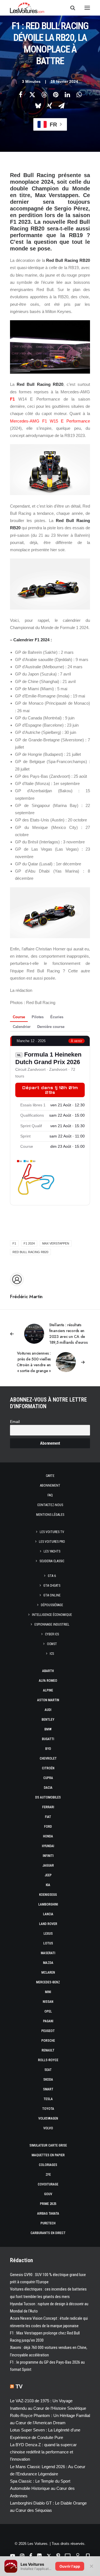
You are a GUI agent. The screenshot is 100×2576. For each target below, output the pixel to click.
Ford (48, 1827)
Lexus (48, 1934)
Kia (48, 1885)
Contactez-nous (50, 1505)
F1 (12, 399)
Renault (48, 2050)
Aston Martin (48, 1700)
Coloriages (48, 2165)
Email (15, 1422)
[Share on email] (61, 106)
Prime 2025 (48, 2204)
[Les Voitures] (27, 8)
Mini (48, 1992)
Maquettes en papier (48, 2155)
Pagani (48, 2021)
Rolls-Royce (48, 2060)
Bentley (48, 1720)
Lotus (48, 1943)
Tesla (48, 2099)
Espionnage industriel (52, 1624)
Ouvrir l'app (70, 2566)
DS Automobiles (48, 1797)
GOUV (48, 2194)
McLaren (48, 1973)
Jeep (48, 1875)
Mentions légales (50, 1515)
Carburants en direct (48, 2233)
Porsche (48, 2041)
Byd (48, 1749)
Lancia (48, 1914)
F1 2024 (29, 1243)
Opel (48, 2011)
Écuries (57, 1017)
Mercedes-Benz (48, 1982)
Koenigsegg (48, 1895)
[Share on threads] (44, 95)
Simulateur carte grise (48, 2145)
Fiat (48, 1817)
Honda (48, 1836)
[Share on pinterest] (56, 95)
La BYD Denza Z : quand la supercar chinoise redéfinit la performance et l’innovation (43, 2452)
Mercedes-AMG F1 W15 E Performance (50, 421)
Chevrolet (48, 1758)
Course (19, 1017)
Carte (50, 1476)
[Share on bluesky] (38, 106)
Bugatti (48, 1739)
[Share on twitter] (32, 95)
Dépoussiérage (52, 1605)
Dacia (48, 1788)
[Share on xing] (50, 106)
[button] (87, 8)
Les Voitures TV (52, 1532)
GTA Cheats (52, 1586)
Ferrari (48, 1807)
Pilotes (38, 1017)
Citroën (48, 1768)
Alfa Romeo (48, 1681)
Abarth (48, 1671)
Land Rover (48, 1924)
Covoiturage (48, 2184)
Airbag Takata (48, 2214)
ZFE (48, 2175)
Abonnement (50, 1486)
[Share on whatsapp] (79, 95)
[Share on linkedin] (67, 95)
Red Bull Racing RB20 (30, 1252)
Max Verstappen (56, 1243)
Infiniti (48, 1856)
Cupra (48, 1778)
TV (19, 2386)
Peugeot (48, 2031)
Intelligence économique (52, 1615)
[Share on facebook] (21, 95)
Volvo (48, 2128)
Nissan (48, 2002)
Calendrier (22, 1027)
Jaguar (48, 1865)
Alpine (48, 1690)
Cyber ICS (52, 1634)
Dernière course (51, 1027)
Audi (48, 1710)
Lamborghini (48, 1904)
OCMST (52, 1644)
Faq (50, 1495)
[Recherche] (70, 8)
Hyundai (48, 1846)
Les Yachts (52, 1551)
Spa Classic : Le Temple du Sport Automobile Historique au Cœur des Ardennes (42, 2488)
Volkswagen (48, 2118)
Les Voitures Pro (52, 1542)
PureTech (48, 2223)
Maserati (48, 1953)
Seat (48, 2070)
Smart (48, 2089)
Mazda (48, 1963)
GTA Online (52, 1595)
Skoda (48, 2080)
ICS (52, 1654)
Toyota (48, 2109)
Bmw (48, 1729)
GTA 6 (52, 1576)
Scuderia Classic (52, 1561)
